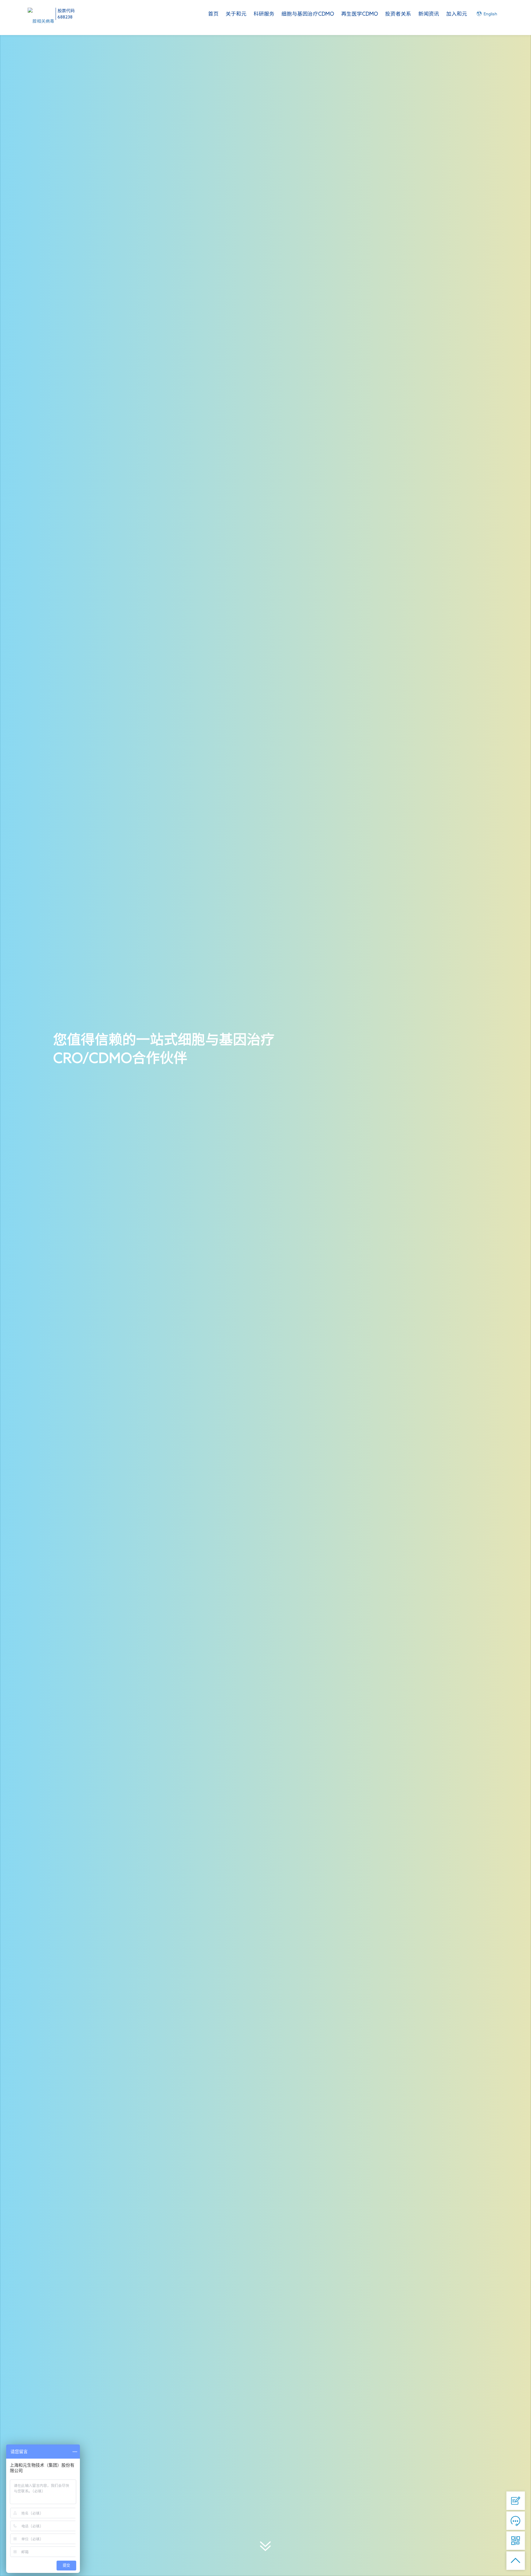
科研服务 (264, 14)
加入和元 (457, 14)
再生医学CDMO (360, 14)
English (490, 14)
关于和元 (236, 14)
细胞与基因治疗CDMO (308, 14)
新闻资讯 (429, 14)
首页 (213, 14)
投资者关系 (398, 14)
